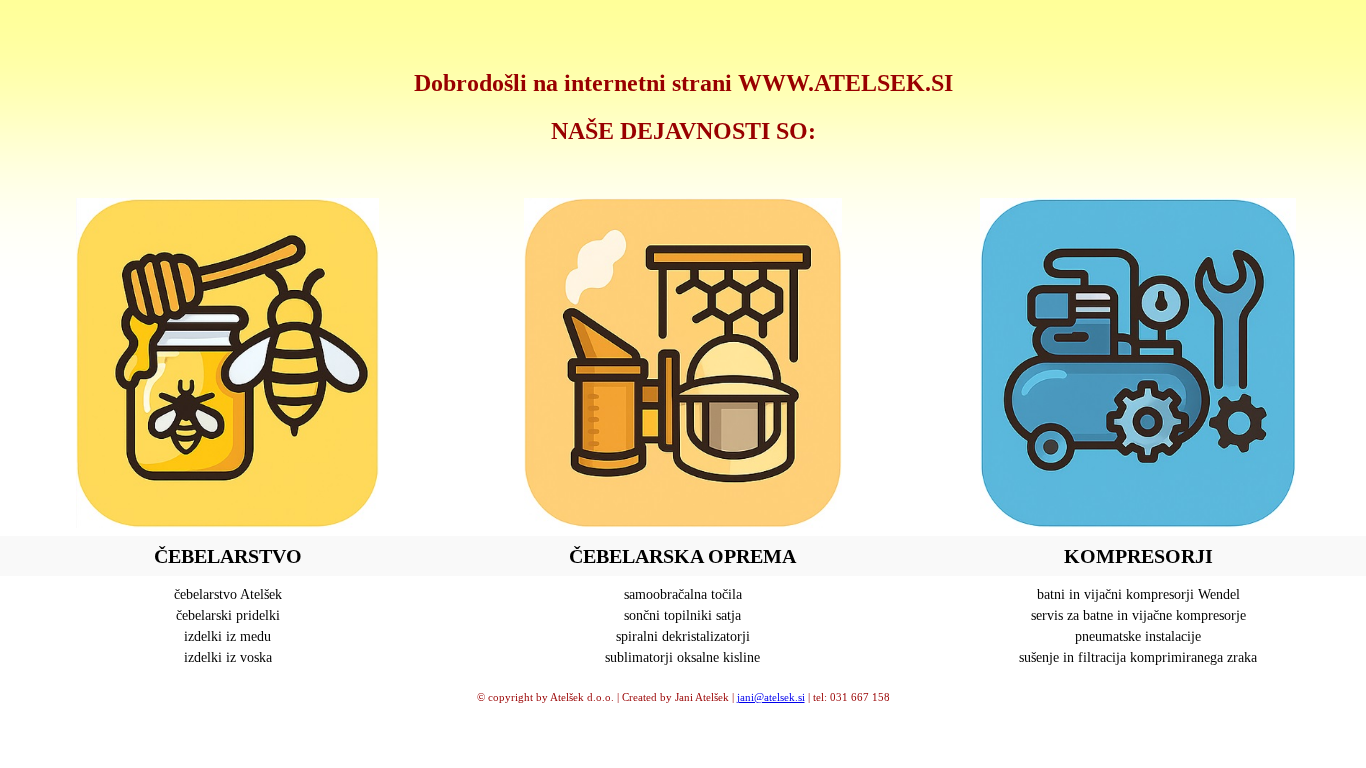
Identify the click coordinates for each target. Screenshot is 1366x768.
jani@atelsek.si (771, 697)
